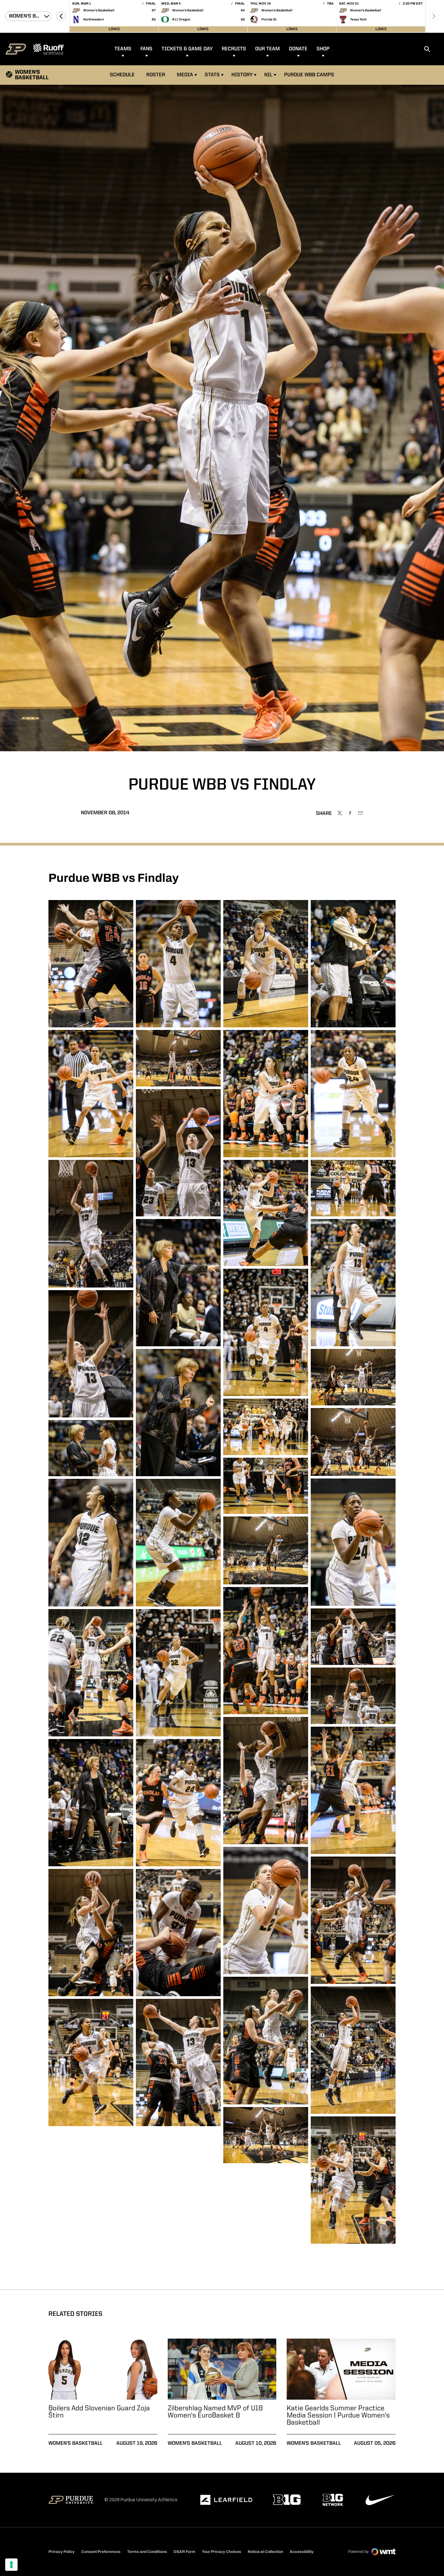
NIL (268, 75)
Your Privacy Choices (222, 2552)
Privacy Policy (62, 2552)
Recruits (234, 49)
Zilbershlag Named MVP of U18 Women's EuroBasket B (215, 2412)
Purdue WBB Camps (309, 75)
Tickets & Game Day (187, 49)
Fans (146, 49)
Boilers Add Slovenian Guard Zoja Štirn (99, 2412)
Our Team (268, 49)
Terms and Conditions (147, 2552)
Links (114, 29)
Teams (123, 49)
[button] (61, 16)
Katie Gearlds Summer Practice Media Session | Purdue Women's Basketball (338, 2416)
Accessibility (302, 2551)
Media (185, 75)
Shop (323, 49)
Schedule (122, 75)
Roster (156, 75)
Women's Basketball (76, 2443)
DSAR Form (184, 2552)
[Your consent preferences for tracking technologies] (11, 2565)
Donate (298, 49)
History (242, 75)
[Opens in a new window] (226, 2500)
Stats (212, 75)
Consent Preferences (101, 2552)
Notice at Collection (265, 2552)
